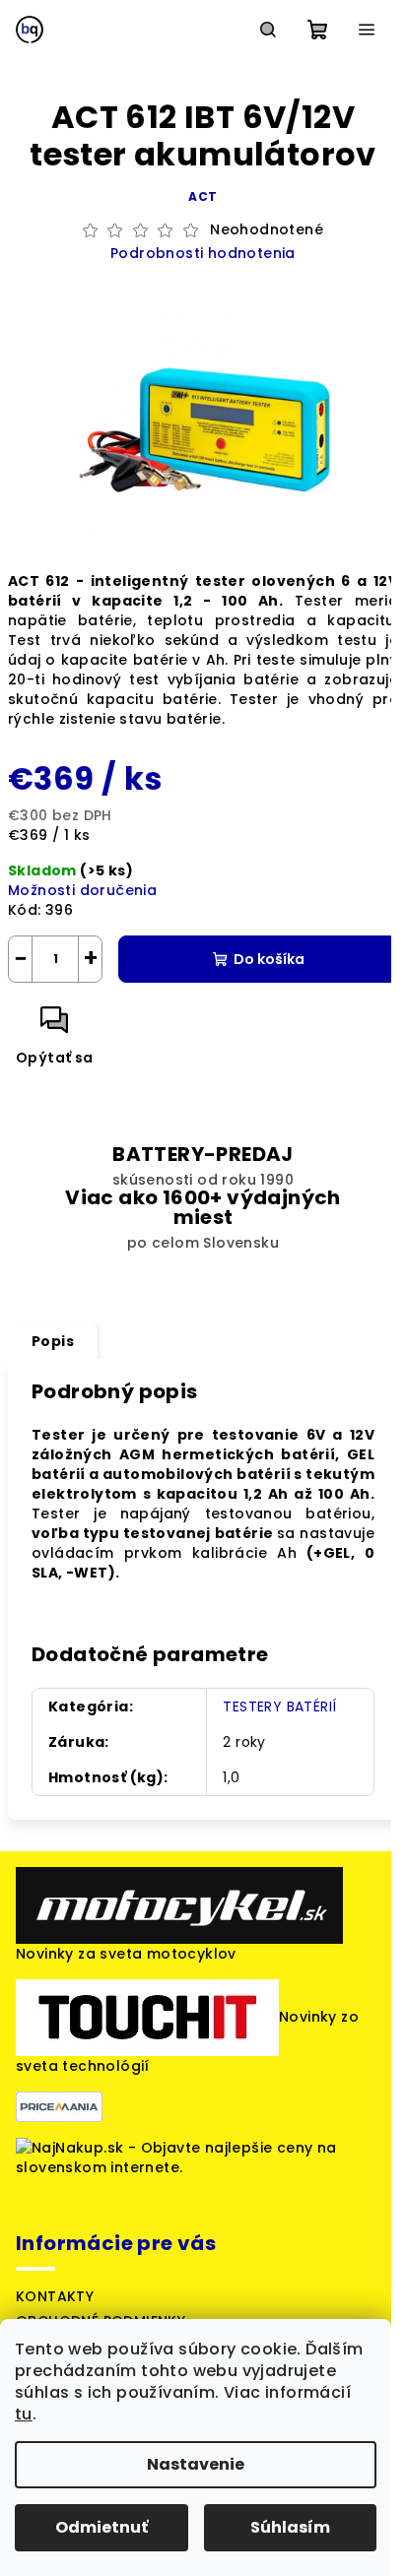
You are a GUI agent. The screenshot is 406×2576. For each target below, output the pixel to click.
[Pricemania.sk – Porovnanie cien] (59, 2106)
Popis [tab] (53, 1341)
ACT (203, 196)
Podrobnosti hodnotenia (203, 254)
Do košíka (269, 959)
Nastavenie (196, 2464)
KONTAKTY (55, 2296)
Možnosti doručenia (82, 890)
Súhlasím (290, 2527)
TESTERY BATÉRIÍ (279, 1707)
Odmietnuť (101, 2527)
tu (24, 2414)
